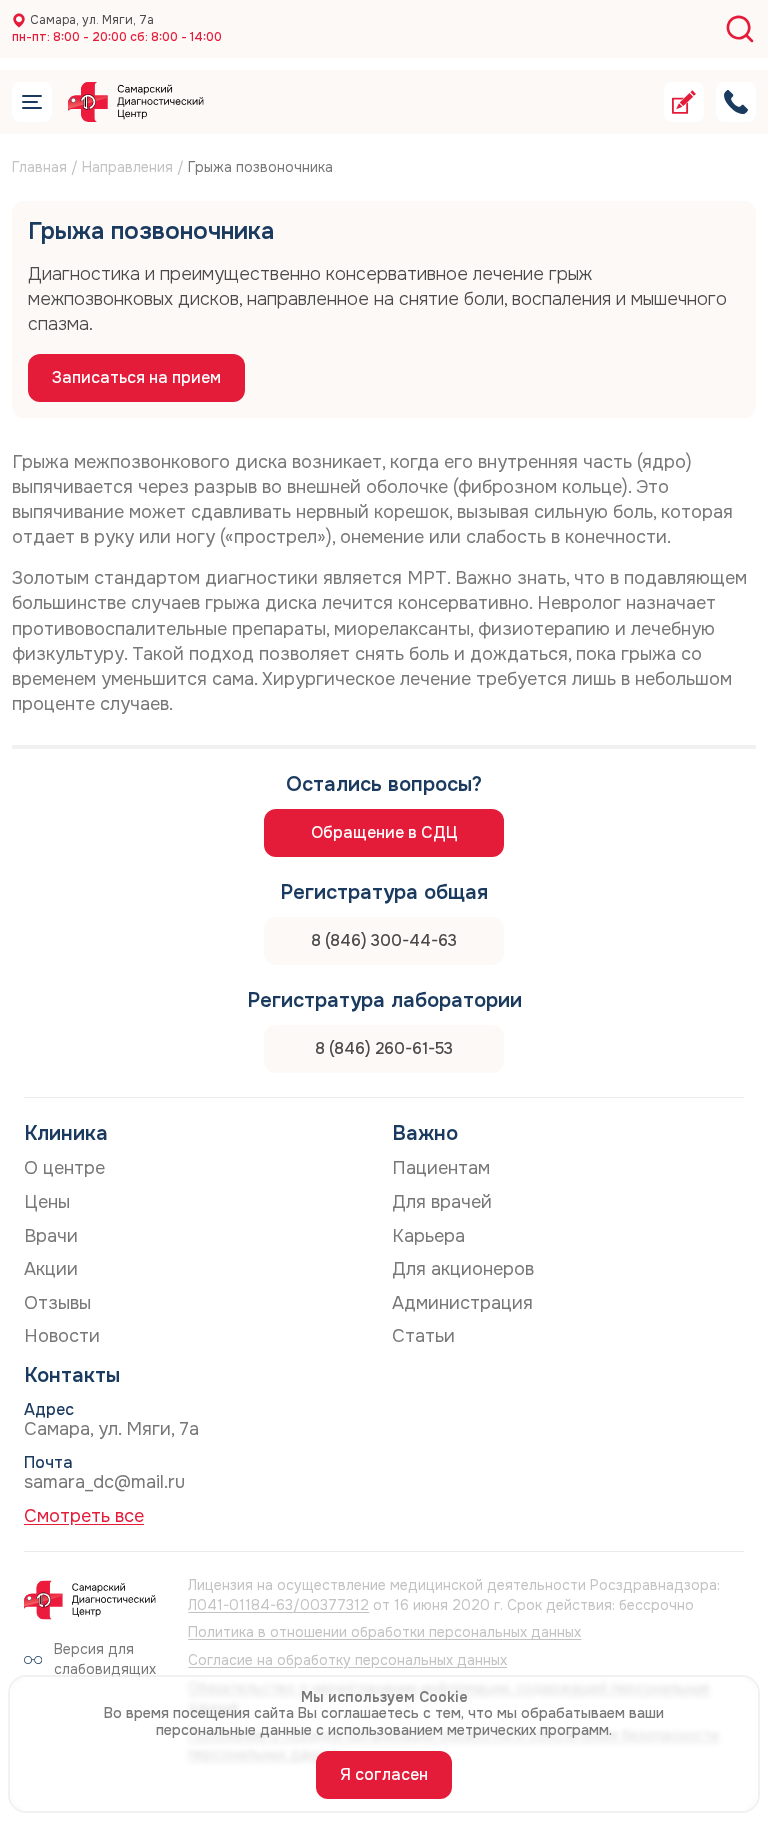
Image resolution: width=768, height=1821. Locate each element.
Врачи (51, 1236)
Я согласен (384, 1774)
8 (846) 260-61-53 (384, 1048)
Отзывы (57, 1303)
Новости (62, 1336)
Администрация (462, 1303)
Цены (47, 1202)
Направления (127, 167)
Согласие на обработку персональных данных (347, 1660)
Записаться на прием (136, 377)
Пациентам (441, 1168)
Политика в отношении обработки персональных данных (384, 1632)
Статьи (423, 1336)
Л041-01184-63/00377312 (278, 1605)
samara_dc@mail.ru (104, 1482)
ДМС (271, 139)
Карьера (428, 1236)
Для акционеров (463, 1269)
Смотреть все (84, 1516)
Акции (51, 1269)
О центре (64, 1168)
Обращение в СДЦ (384, 832)
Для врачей (442, 1202)
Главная (39, 167)
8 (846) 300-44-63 (384, 940)
